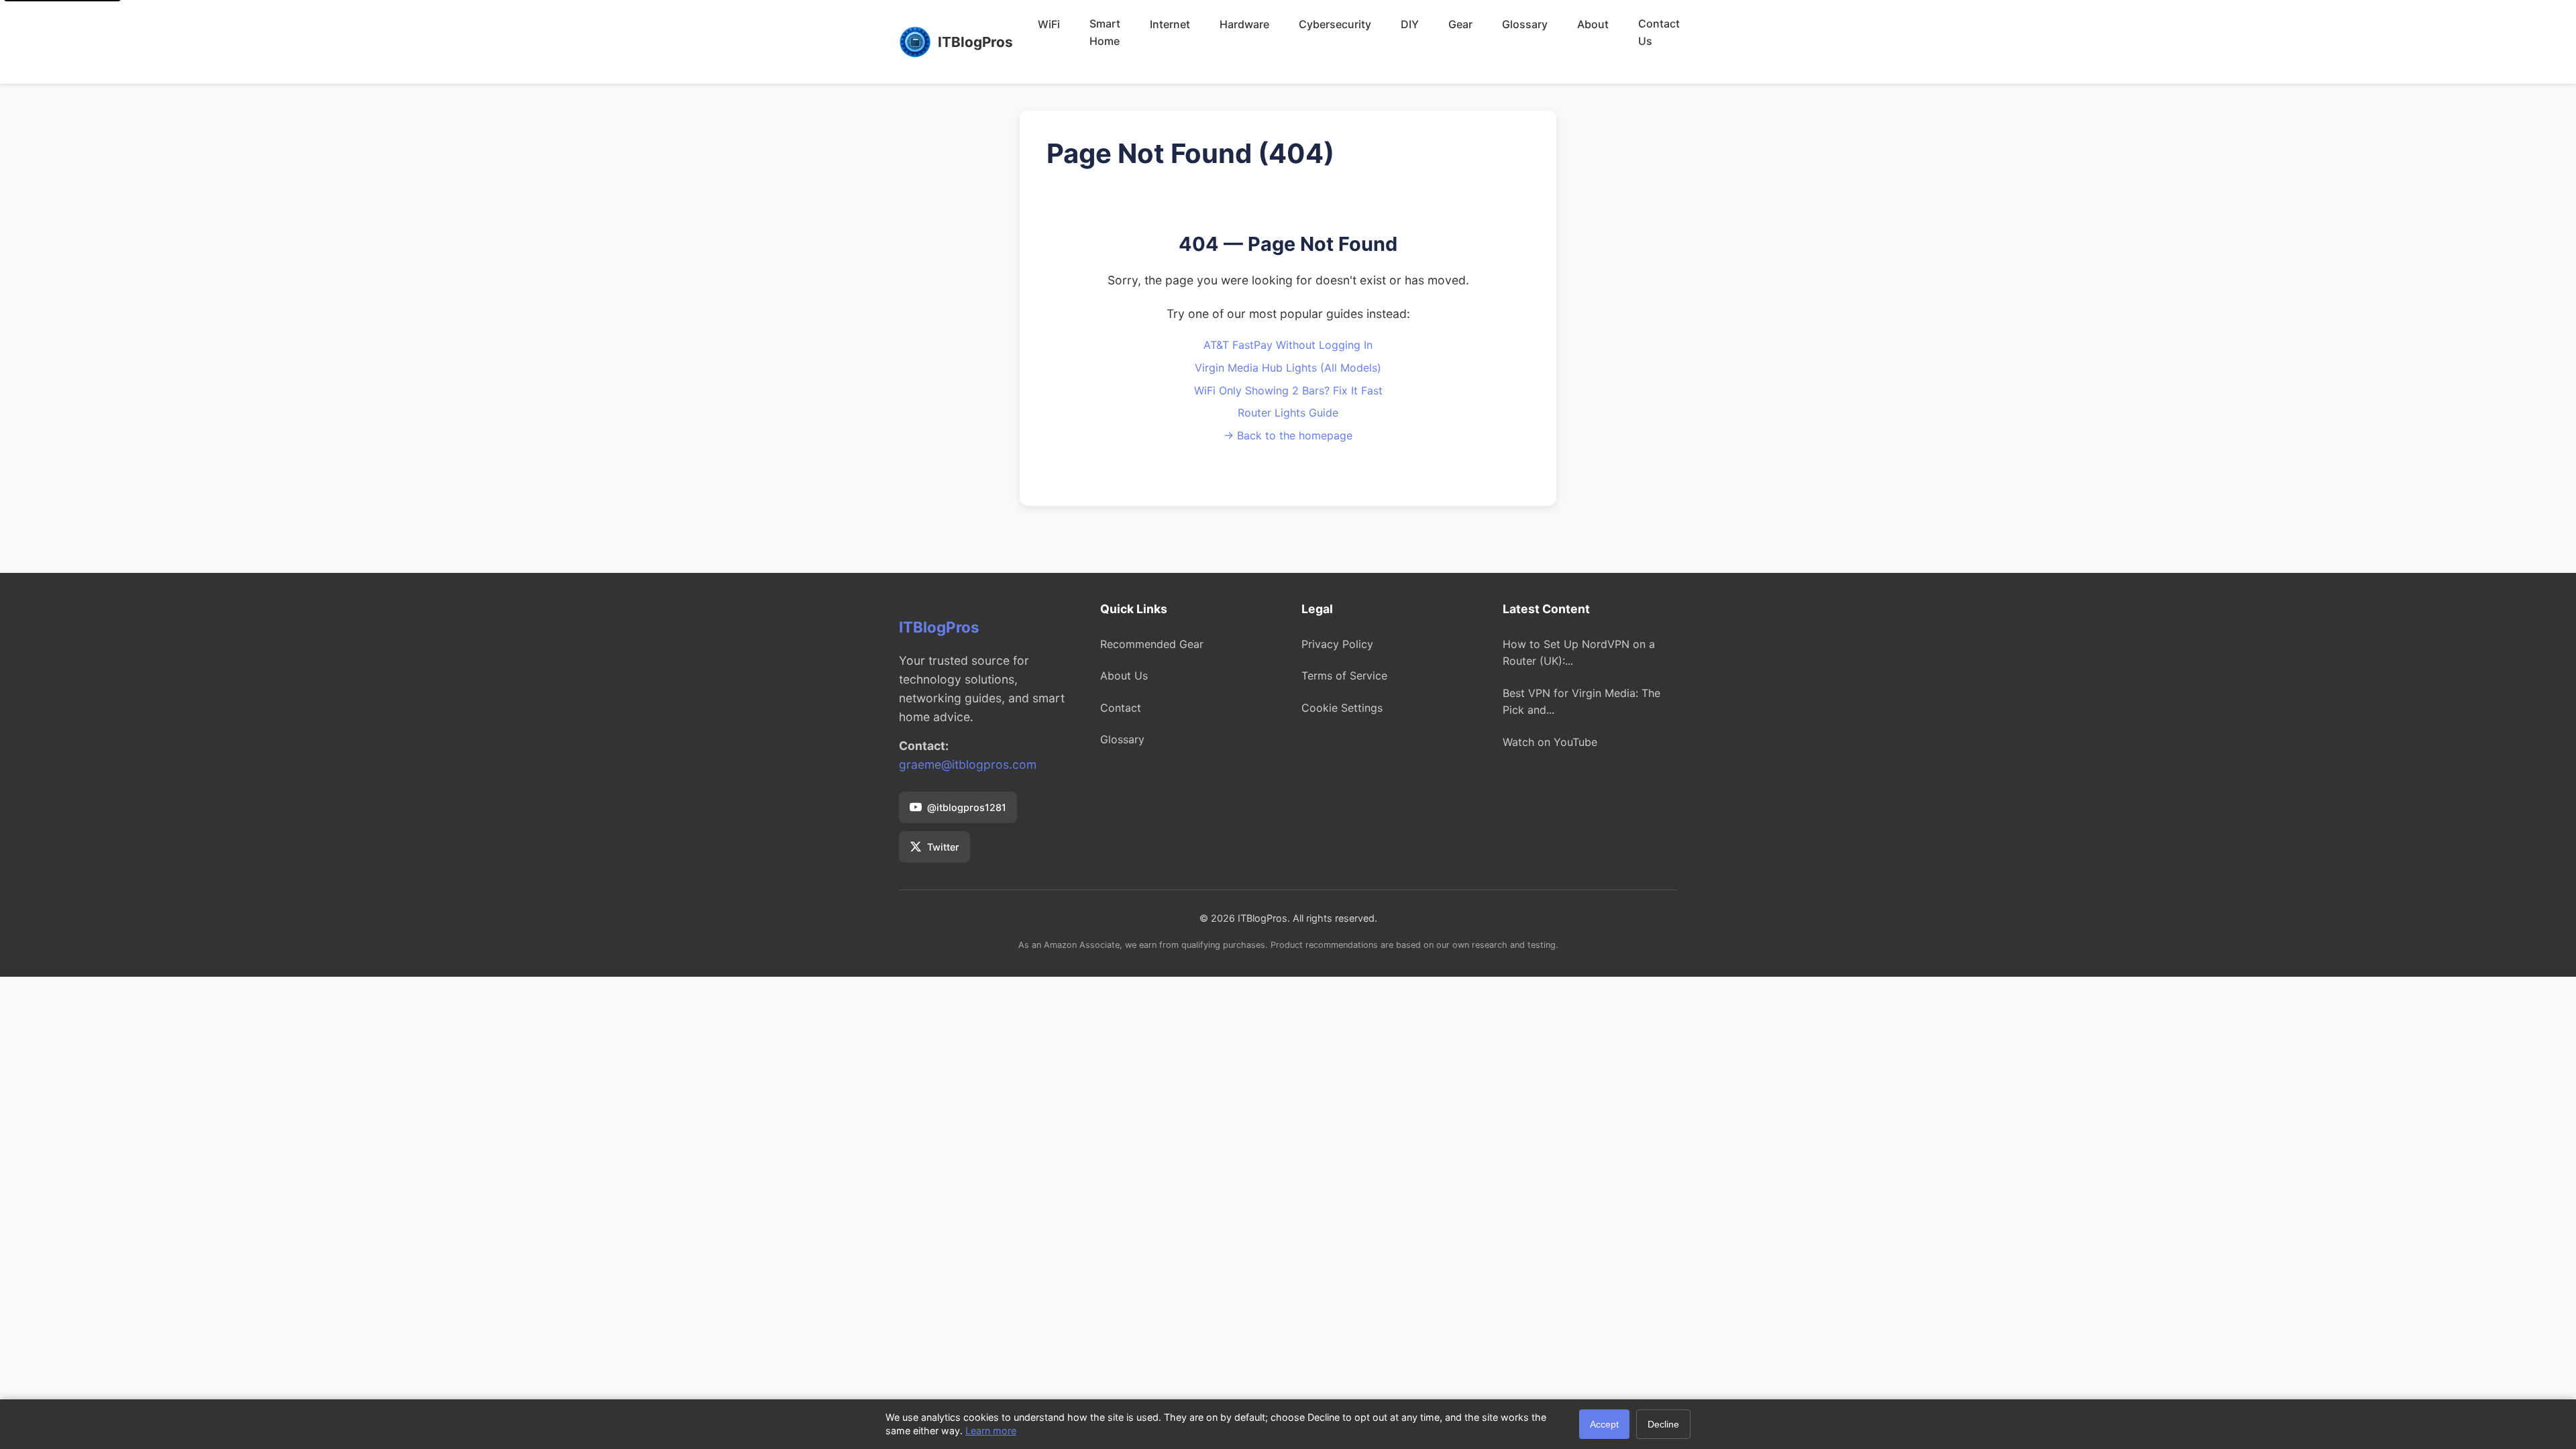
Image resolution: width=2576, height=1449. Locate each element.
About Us (1124, 676)
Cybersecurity (1335, 24)
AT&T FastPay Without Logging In (1288, 345)
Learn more (991, 1431)
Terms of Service (1344, 676)
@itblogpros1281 (967, 807)
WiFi (1049, 24)
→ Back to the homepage (1288, 435)
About (1593, 24)
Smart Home (1105, 32)
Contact (1121, 708)
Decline (1663, 1424)
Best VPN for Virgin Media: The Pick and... (1581, 702)
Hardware (1244, 24)
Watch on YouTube (1550, 742)
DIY (1410, 24)
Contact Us (1659, 32)
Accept (1604, 1424)
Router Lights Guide (1288, 413)
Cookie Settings (1342, 708)
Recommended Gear (1152, 644)
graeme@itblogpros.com (968, 764)
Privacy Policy (1337, 644)
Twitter (943, 847)
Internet (1170, 24)
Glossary (1525, 24)
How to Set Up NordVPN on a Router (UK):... (1579, 653)
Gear (1460, 24)
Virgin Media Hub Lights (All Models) (1288, 368)
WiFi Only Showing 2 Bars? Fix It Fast (1288, 390)
